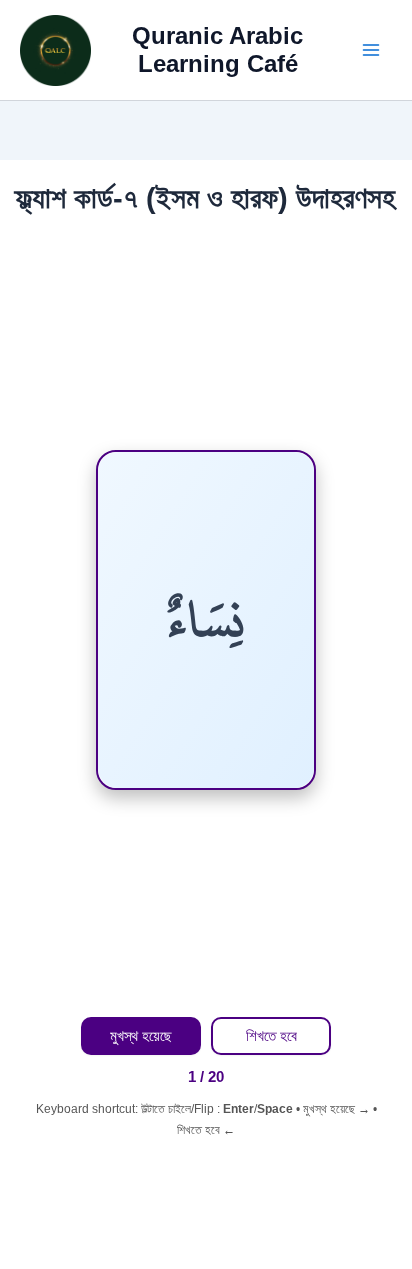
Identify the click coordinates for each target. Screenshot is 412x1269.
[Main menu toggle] (371, 50)
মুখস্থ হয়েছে (141, 1036)
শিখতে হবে (271, 1036)
